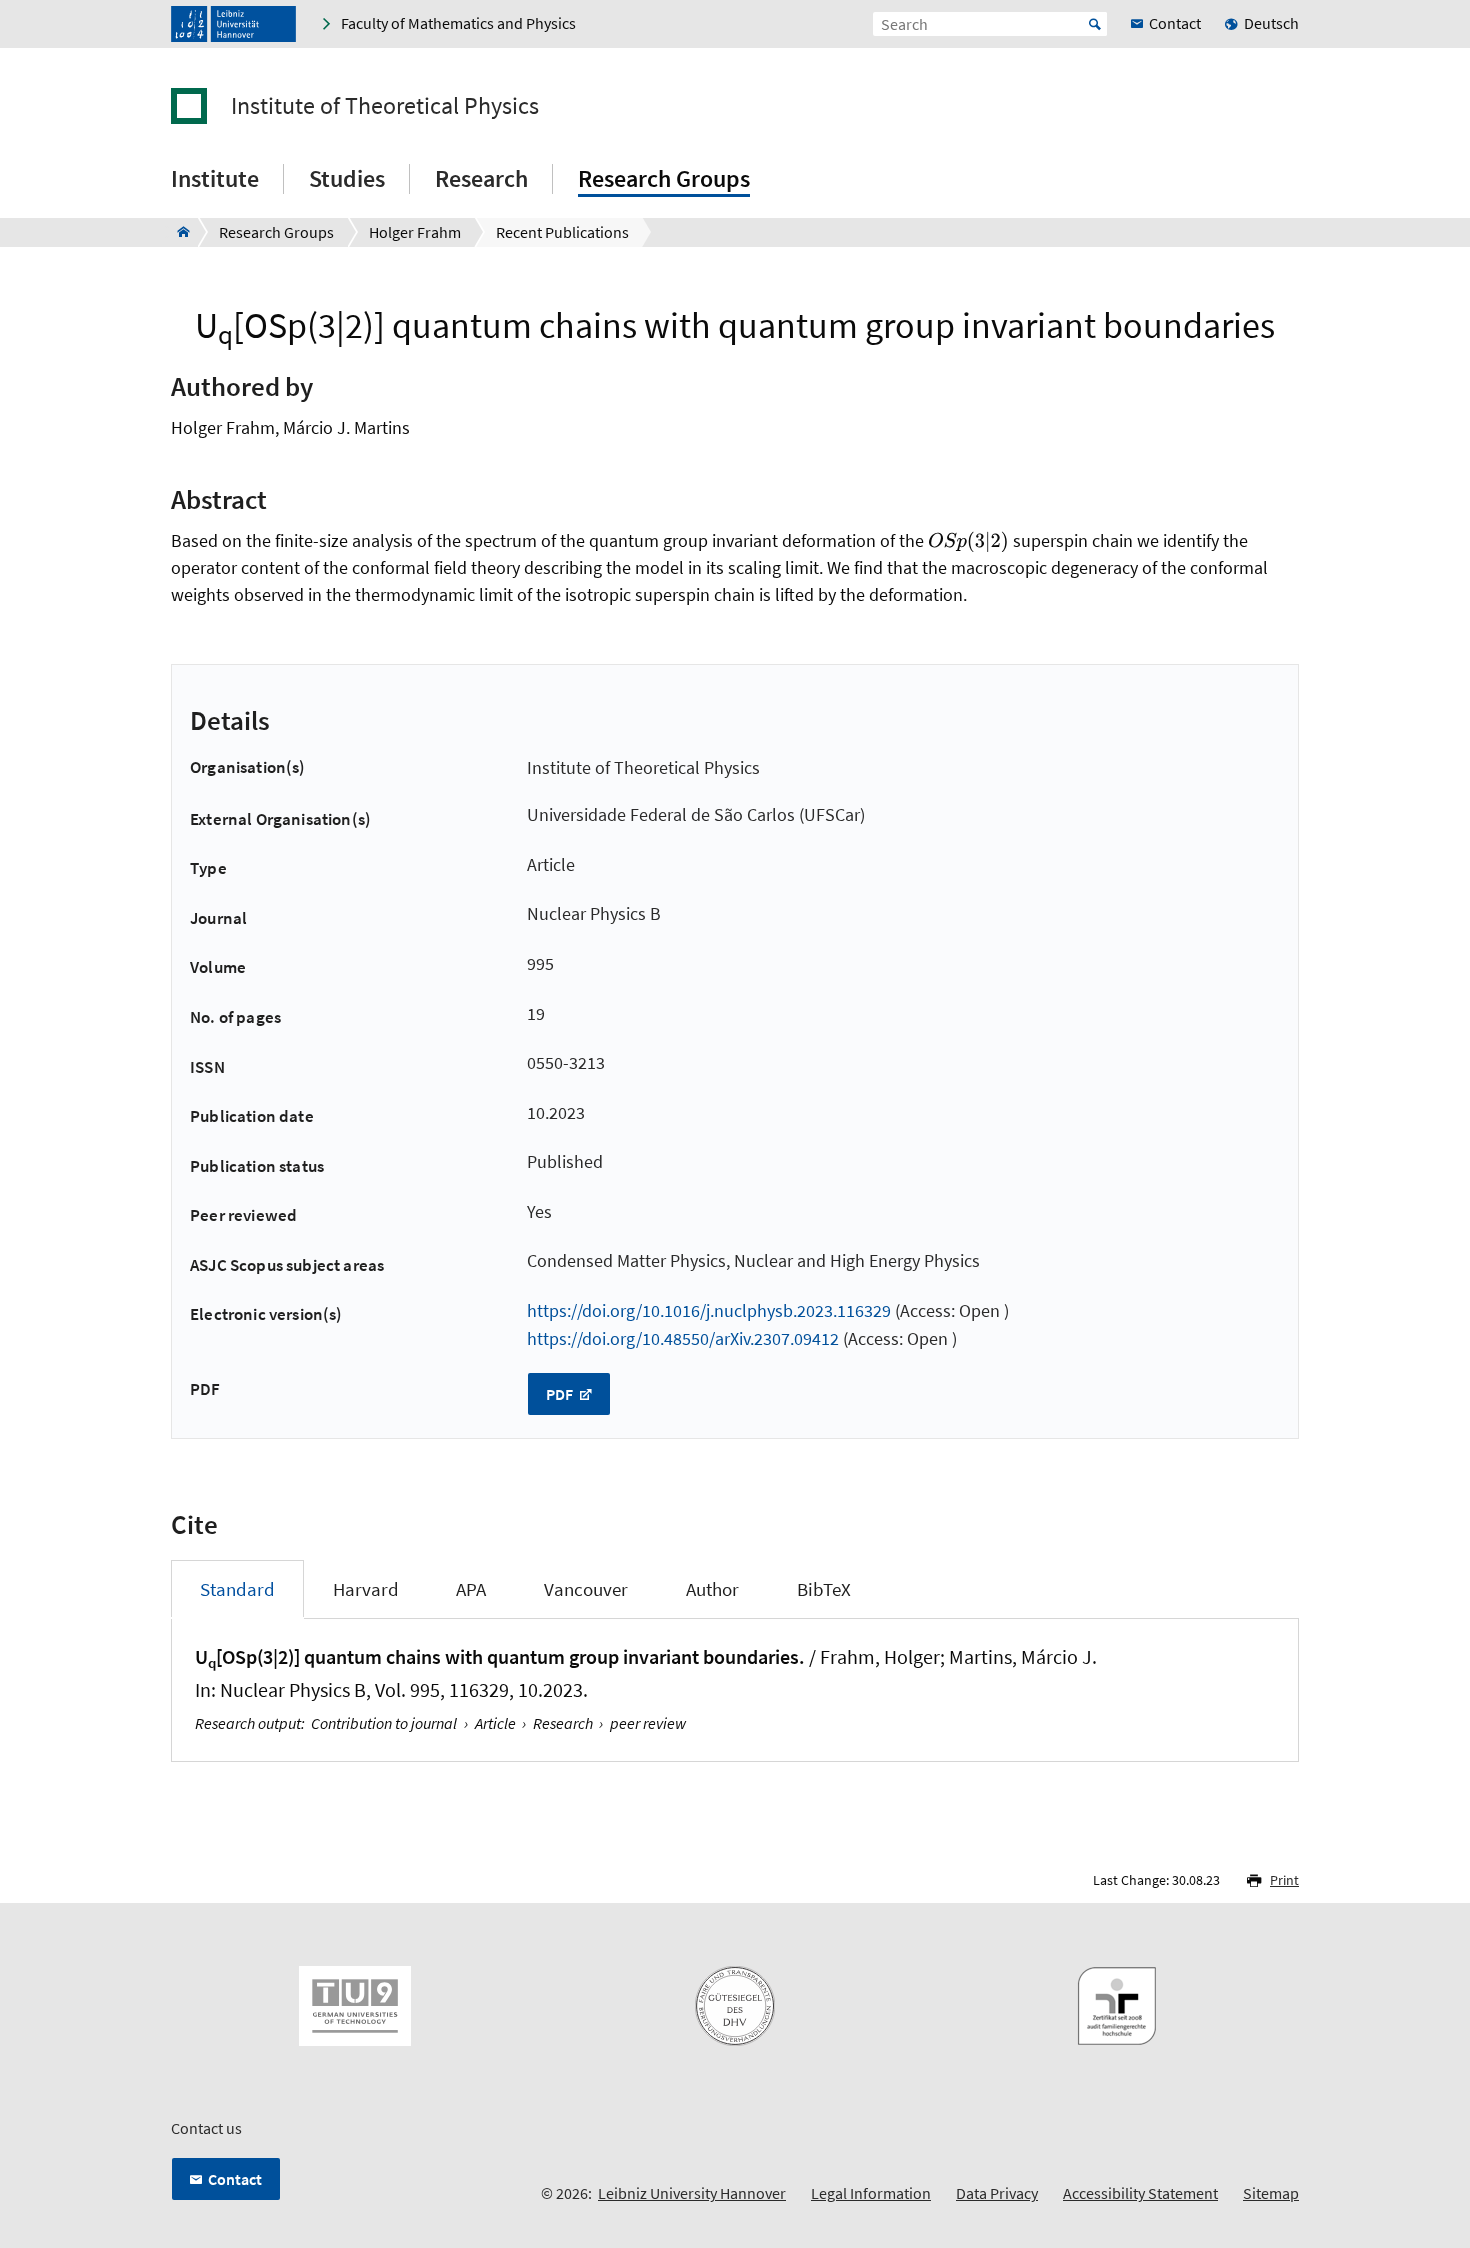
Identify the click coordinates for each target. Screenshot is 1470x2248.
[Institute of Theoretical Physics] (177, 232)
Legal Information (871, 2193)
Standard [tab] (237, 1589)
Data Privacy (997, 2193)
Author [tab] (712, 1589)
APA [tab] (471, 1589)
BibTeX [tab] (824, 1589)
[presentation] (968, 541)
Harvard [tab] (366, 1589)
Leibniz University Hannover (692, 2193)
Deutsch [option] (1271, 23)
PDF (561, 1394)
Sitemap (1271, 2193)
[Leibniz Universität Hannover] (233, 24)
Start (1095, 24)
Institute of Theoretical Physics (385, 106)
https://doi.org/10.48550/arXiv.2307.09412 (683, 1338)
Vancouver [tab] (586, 1589)
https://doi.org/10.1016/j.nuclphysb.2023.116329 (709, 1310)
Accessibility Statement (1140, 2193)
